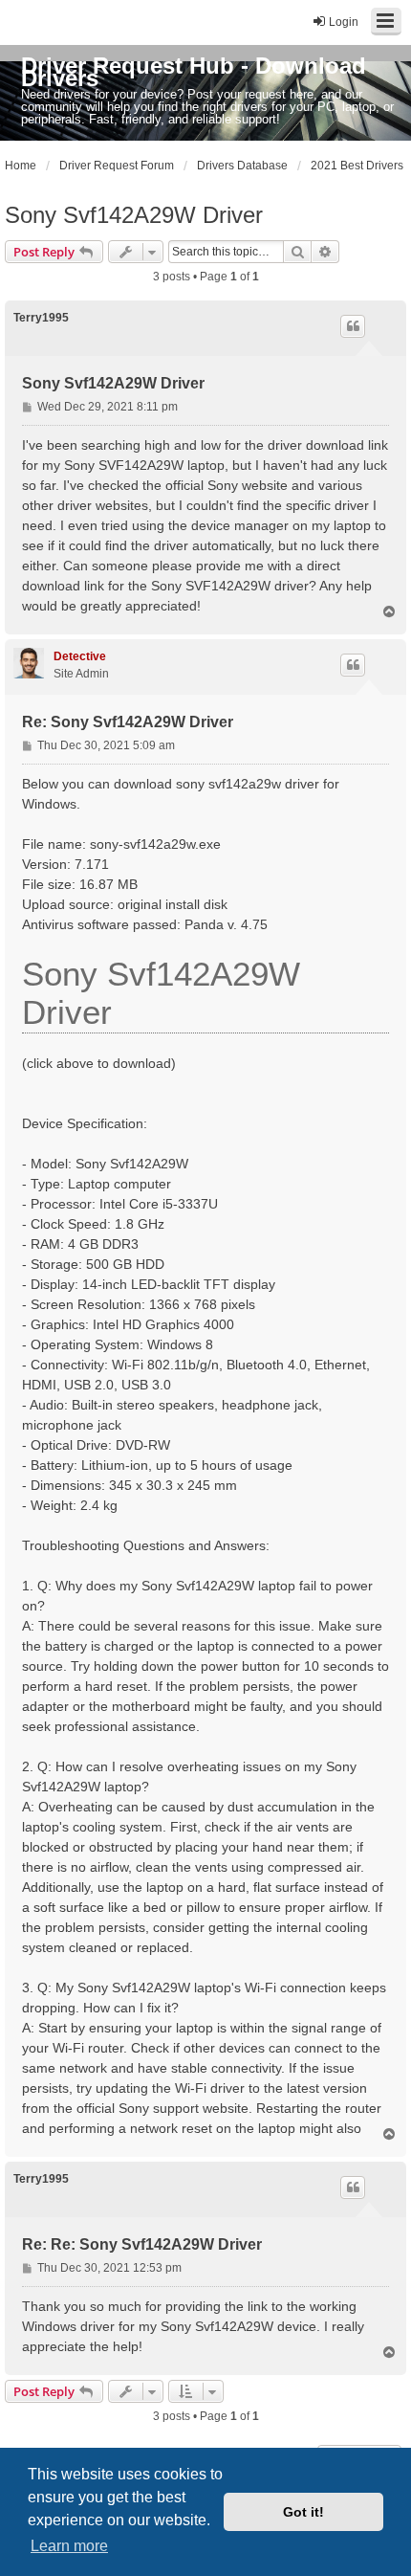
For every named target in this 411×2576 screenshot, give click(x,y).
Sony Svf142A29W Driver (134, 215)
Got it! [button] (303, 2512)
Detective (80, 656)
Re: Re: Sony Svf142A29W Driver (142, 2244)
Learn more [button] (69, 2546)
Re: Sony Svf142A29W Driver (128, 722)
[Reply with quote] (353, 326)
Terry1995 (41, 318)
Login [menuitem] (344, 22)
